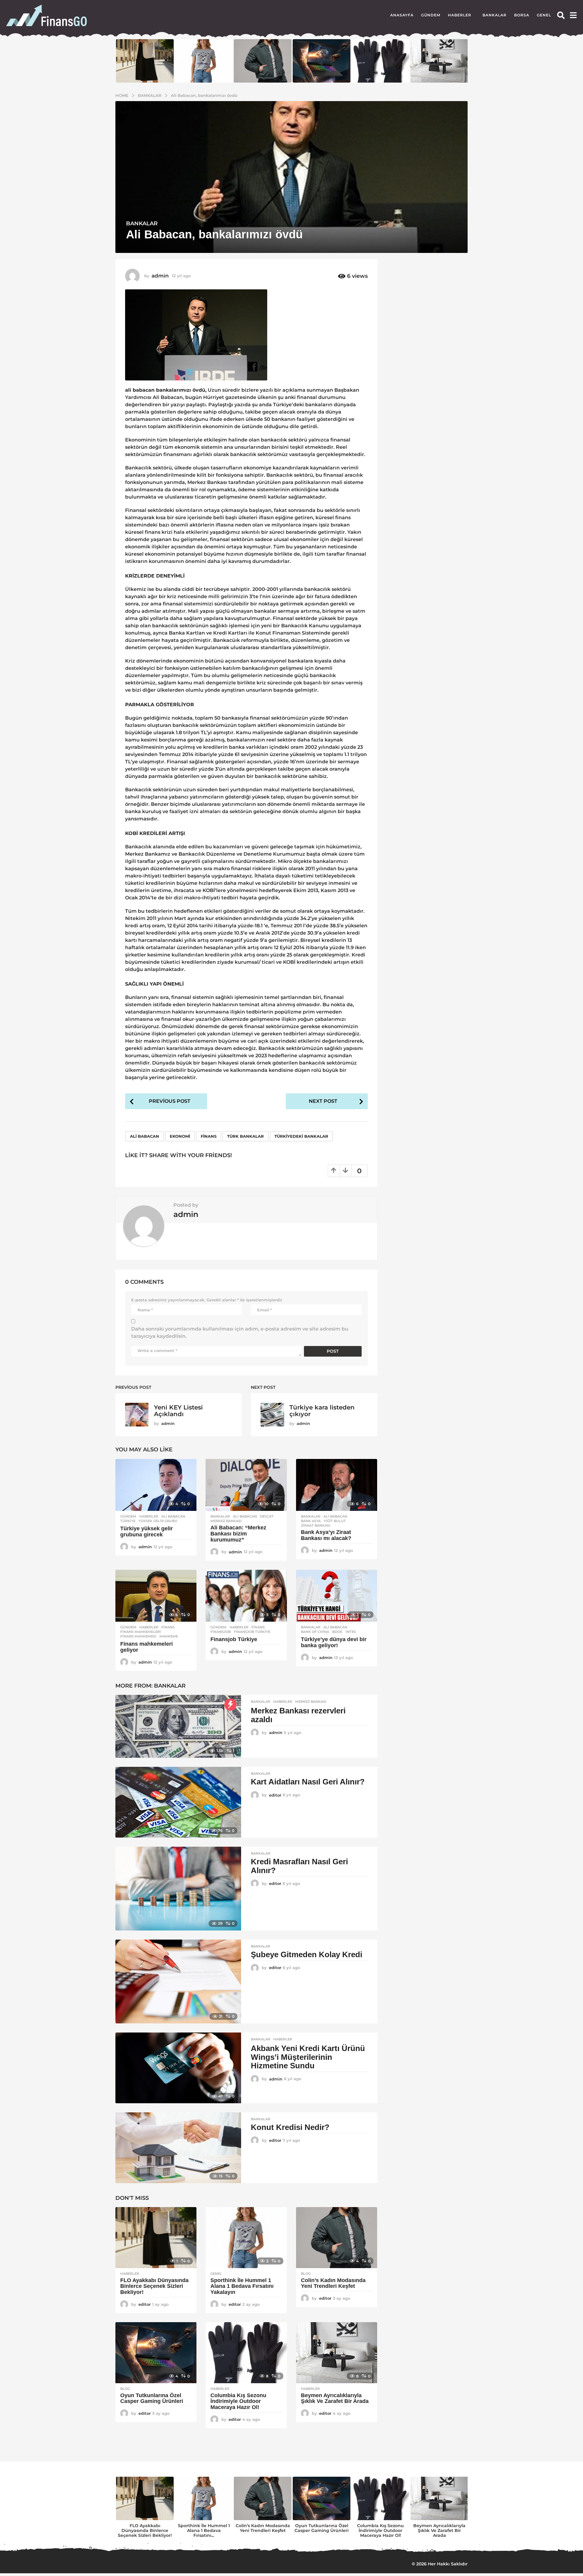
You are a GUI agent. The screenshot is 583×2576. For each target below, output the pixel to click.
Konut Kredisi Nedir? (290, 2127)
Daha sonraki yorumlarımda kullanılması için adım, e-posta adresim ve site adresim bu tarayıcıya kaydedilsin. (240, 1332)
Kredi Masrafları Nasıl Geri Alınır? (299, 1866)
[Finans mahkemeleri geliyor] (156, 1596)
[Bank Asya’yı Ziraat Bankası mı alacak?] (337, 1485)
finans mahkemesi (138, 1636)
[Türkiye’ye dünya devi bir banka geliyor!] (337, 1596)
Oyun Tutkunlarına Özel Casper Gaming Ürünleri (152, 2398)
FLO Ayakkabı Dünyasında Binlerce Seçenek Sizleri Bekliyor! (154, 2286)
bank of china (315, 1632)
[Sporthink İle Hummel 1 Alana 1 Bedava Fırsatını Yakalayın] (246, 2238)
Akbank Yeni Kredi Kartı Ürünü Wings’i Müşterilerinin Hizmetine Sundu (308, 2057)
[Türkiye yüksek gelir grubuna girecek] (156, 1485)
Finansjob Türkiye (234, 1639)
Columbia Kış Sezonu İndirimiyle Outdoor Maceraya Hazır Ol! (238, 2401)
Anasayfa (402, 15)
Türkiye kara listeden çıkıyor (322, 1411)
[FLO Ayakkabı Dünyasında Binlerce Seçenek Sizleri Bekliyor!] (156, 2238)
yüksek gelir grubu (158, 1521)
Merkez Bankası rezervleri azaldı (298, 1715)
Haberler (460, 15)
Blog (306, 2274)
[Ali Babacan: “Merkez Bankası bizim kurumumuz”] (246, 1485)
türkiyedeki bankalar (301, 1136)
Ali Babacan (145, 1136)
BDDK (337, 1632)
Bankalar (494, 15)
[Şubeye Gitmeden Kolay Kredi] (178, 1981)
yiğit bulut (335, 1521)
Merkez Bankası (226, 1521)
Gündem (431, 15)
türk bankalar (245, 1136)
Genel (544, 15)
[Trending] (230, 1705)
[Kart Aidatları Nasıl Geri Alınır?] (178, 1802)
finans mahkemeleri (141, 1632)
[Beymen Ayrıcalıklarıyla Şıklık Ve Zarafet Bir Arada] (337, 2353)
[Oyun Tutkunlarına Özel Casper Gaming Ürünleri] (156, 2353)
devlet (267, 1516)
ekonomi (180, 1136)
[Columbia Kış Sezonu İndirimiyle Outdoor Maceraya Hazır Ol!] (246, 2353)
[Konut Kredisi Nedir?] (178, 2148)
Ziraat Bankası (316, 1525)
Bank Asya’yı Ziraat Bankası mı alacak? (326, 1535)
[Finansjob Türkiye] (246, 1596)
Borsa (522, 15)
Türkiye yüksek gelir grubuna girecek (147, 1532)
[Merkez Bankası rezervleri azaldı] (178, 1726)
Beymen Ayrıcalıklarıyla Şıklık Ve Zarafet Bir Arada (335, 2398)
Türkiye (128, 1521)
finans (209, 1136)
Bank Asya (311, 1521)
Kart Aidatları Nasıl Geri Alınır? (308, 1782)
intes (351, 1632)
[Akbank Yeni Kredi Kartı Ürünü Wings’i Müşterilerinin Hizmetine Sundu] (178, 2068)
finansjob (221, 1632)
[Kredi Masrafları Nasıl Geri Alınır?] (178, 1889)
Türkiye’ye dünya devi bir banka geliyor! (334, 1642)
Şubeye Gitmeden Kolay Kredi (307, 1954)
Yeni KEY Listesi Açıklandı (178, 1411)
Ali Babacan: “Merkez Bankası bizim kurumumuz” (238, 1534)
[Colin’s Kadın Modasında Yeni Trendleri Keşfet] (337, 2238)
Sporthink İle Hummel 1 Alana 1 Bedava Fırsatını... (204, 2530)
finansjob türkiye (252, 1632)
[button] (561, 15)
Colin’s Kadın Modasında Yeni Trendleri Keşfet (333, 2283)
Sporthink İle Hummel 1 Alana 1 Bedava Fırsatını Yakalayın (242, 2286)
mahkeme (169, 1636)
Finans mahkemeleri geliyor (147, 1647)
